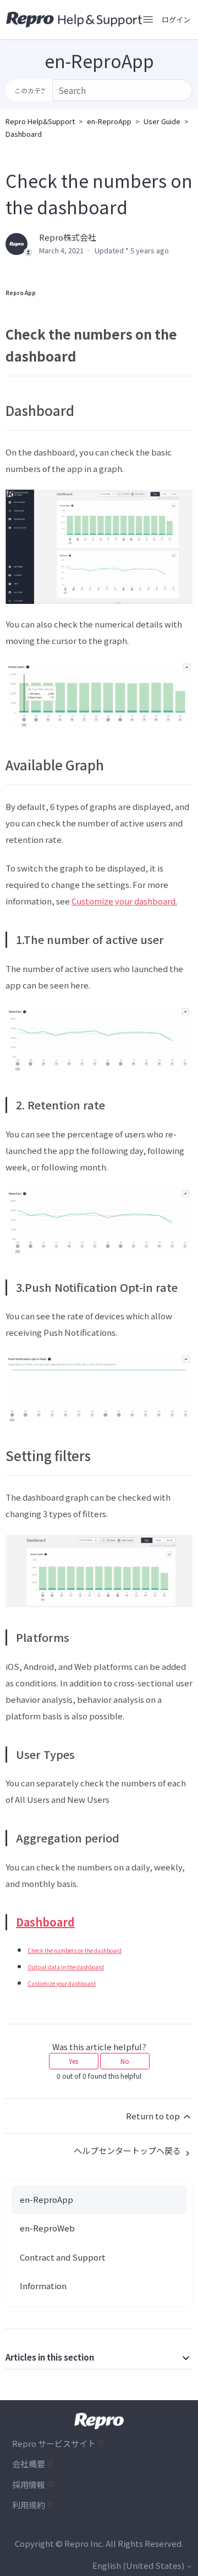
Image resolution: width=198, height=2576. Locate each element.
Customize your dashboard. (124, 901)
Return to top (154, 2116)
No (125, 2061)
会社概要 (29, 2464)
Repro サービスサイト (54, 2443)
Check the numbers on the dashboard (75, 1950)
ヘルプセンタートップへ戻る (128, 2150)
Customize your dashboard (62, 1983)
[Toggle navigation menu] (148, 20)
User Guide (162, 121)
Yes (73, 2061)
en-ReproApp (109, 121)
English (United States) (139, 2565)
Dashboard (24, 134)
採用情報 (29, 2485)
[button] (176, 20)
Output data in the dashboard (66, 1967)
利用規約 (29, 2505)
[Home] (74, 20)
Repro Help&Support (40, 121)
